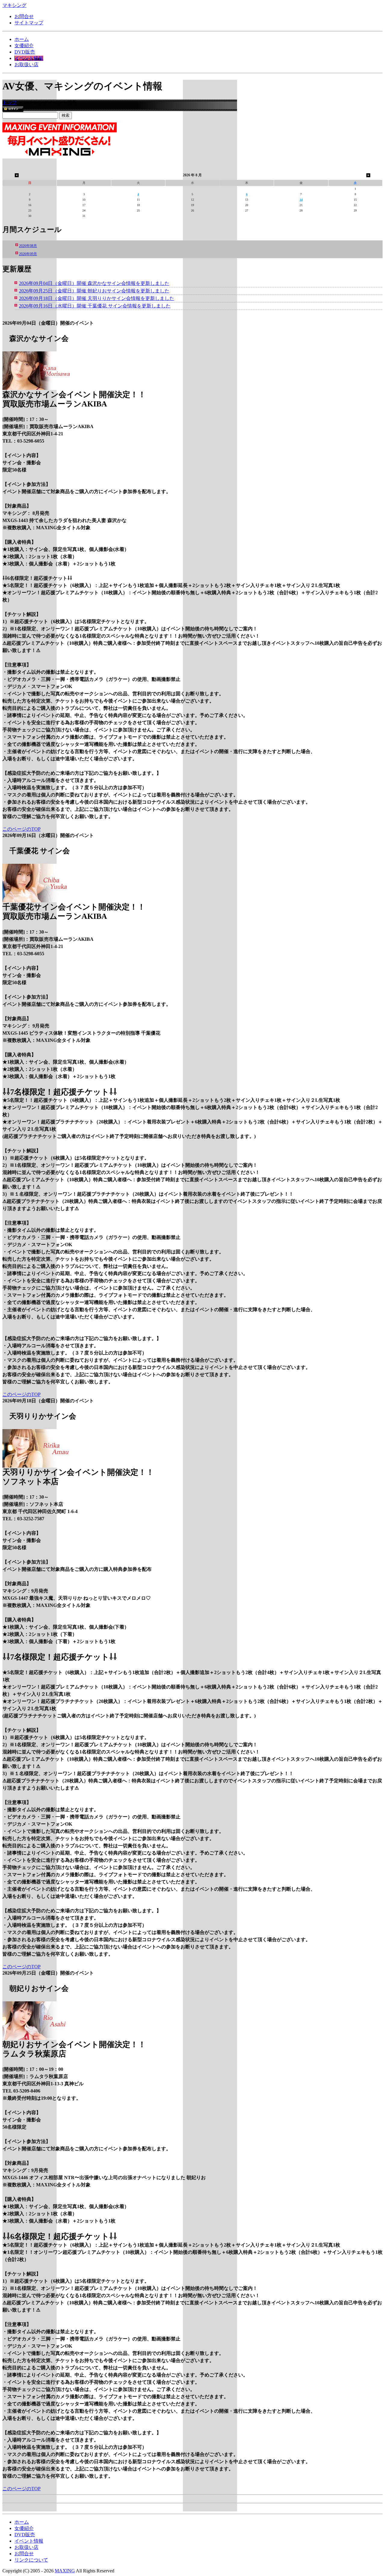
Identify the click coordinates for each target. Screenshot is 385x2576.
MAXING (65, 2571)
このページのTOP (22, 829)
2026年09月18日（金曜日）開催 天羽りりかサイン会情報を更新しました (97, 298)
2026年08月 (28, 246)
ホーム (22, 39)
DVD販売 (25, 52)
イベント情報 (29, 58)
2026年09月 (28, 254)
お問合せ (24, 16)
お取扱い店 (26, 65)
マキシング (14, 5)
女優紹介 (24, 46)
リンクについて (31, 2560)
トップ (10, 102)
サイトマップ (29, 23)
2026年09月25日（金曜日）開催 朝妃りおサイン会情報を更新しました (94, 291)
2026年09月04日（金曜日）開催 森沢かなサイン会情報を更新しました (94, 283)
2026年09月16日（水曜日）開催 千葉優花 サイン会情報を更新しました (95, 306)
